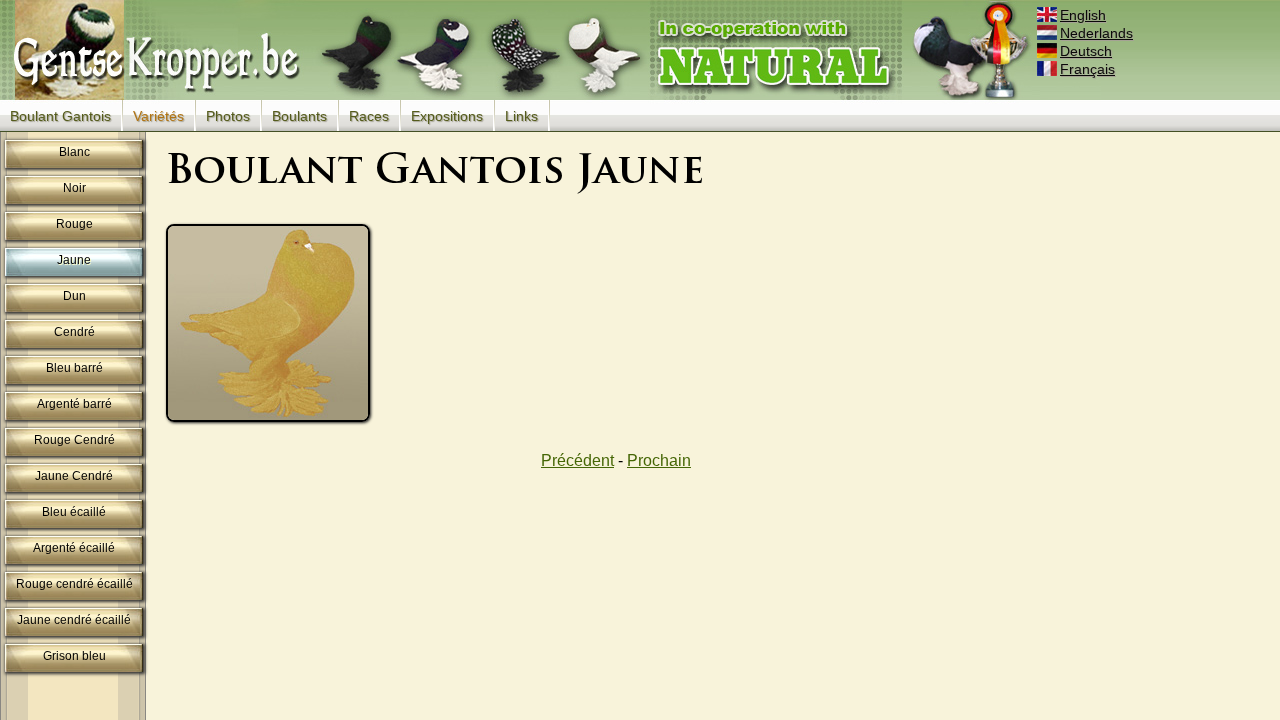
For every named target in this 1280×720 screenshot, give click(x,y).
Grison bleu (74, 656)
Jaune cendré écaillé (74, 620)
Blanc (74, 152)
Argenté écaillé (74, 548)
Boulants (299, 116)
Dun (74, 296)
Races (369, 116)
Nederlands (1096, 33)
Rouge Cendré (74, 440)
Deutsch (1086, 51)
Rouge (74, 224)
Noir (74, 188)
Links (521, 116)
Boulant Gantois (60, 116)
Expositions (447, 116)
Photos (228, 116)
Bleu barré (74, 368)
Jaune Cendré (74, 476)
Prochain (659, 460)
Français (1087, 69)
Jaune (74, 260)
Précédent (577, 460)
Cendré (74, 332)
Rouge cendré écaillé (74, 584)
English (1083, 15)
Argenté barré (74, 404)
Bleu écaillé (74, 512)
